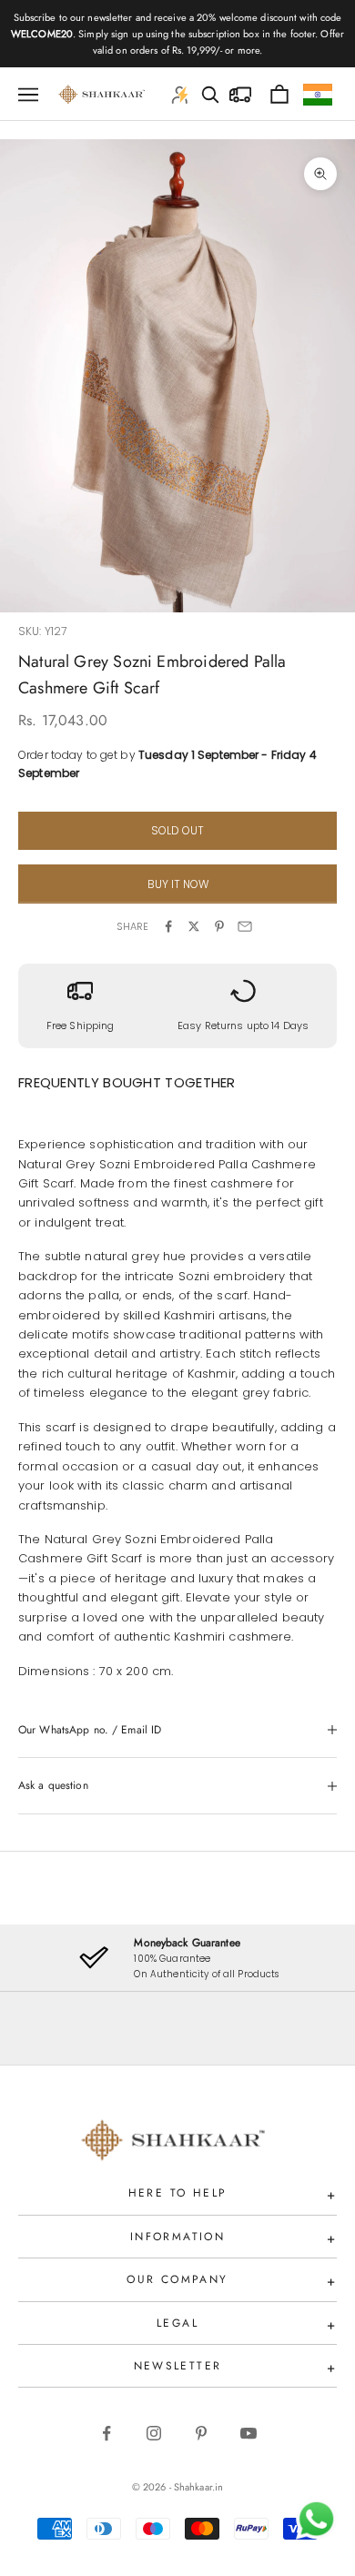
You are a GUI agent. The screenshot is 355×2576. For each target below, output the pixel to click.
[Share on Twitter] (194, 926)
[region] (177, 1958)
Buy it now (178, 884)
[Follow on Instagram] (154, 2433)
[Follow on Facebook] (106, 2433)
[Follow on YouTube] (248, 2433)
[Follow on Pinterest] (201, 2433)
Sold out (177, 830)
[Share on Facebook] (168, 926)
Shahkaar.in (198, 2487)
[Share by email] (245, 926)
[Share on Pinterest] (219, 926)
